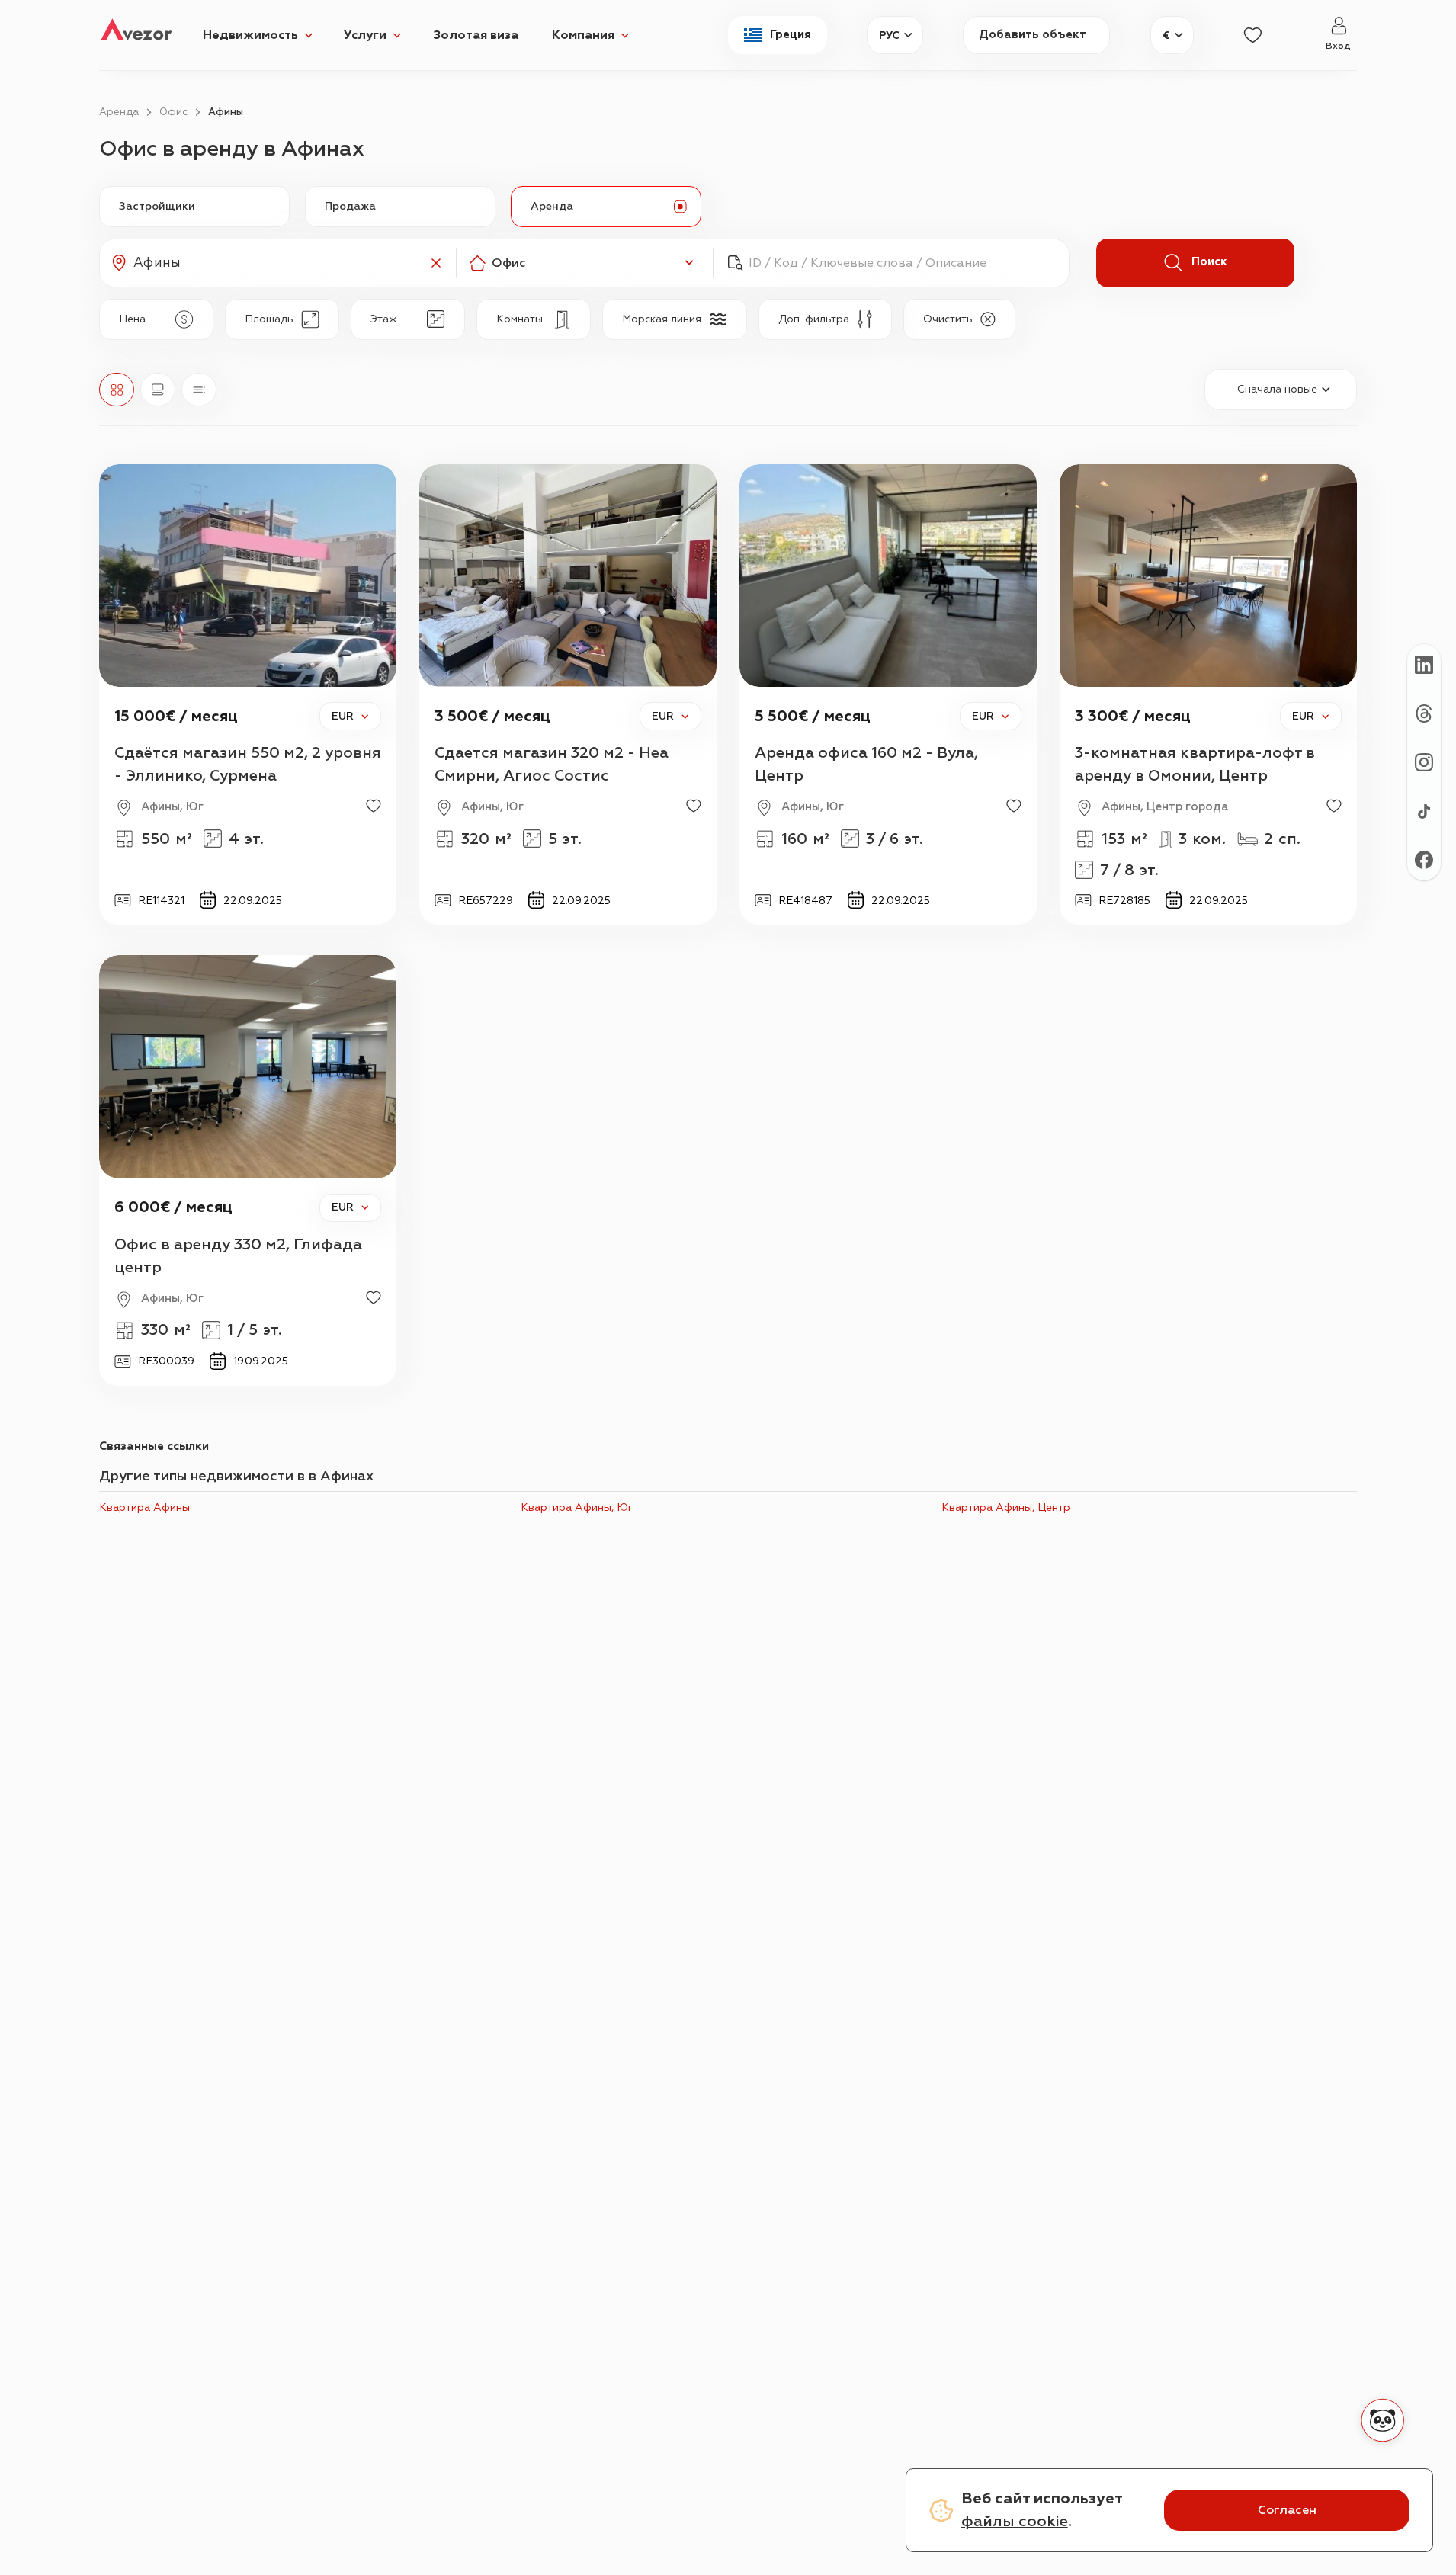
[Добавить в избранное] (374, 806)
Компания (583, 35)
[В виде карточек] (158, 390)
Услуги (365, 35)
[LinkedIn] (1424, 664)
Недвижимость (250, 35)
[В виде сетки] (117, 390)
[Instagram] (1424, 762)
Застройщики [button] (157, 206)
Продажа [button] (350, 206)
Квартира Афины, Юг (577, 1507)
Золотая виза (476, 35)
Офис (173, 112)
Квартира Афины (144, 1507)
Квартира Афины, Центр (1006, 1507)
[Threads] (1424, 713)
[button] (278, 263)
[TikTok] (1424, 810)
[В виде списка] (199, 390)
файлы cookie (1015, 2521)
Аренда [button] (552, 206)
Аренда (119, 112)
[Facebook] (1424, 859)
